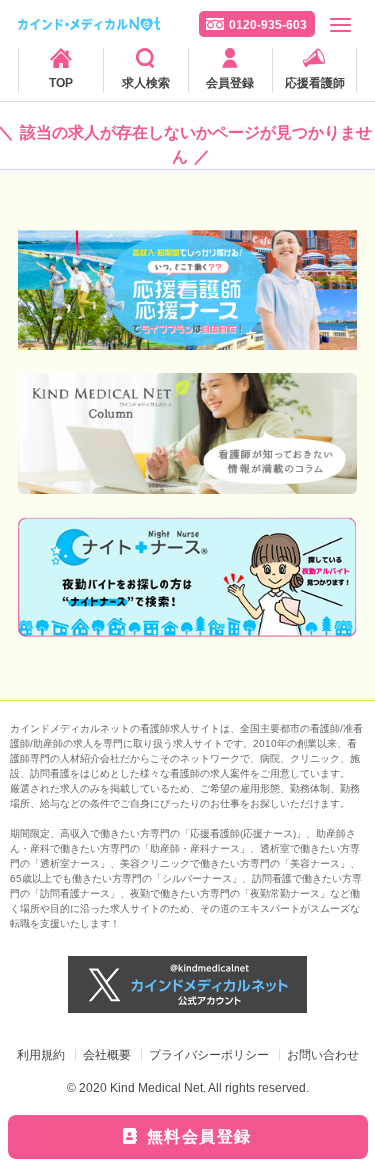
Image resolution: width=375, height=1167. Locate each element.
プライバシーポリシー (209, 1055)
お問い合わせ (323, 1055)
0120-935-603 (268, 25)
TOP (61, 83)
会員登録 (230, 83)
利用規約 (41, 1055)
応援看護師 (315, 83)
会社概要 (107, 1055)
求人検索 (146, 83)
